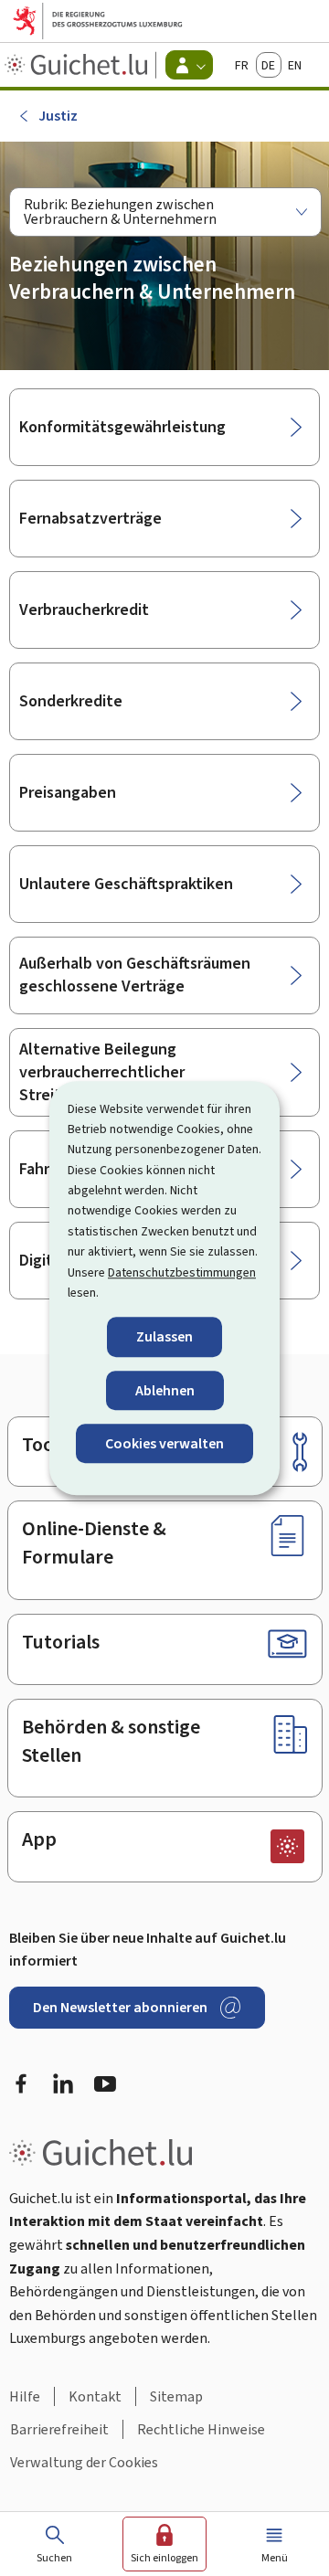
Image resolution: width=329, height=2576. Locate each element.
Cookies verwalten (164, 1443)
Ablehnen (165, 1390)
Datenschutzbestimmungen (182, 1272)
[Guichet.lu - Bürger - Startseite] (78, 65)
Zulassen (164, 1337)
